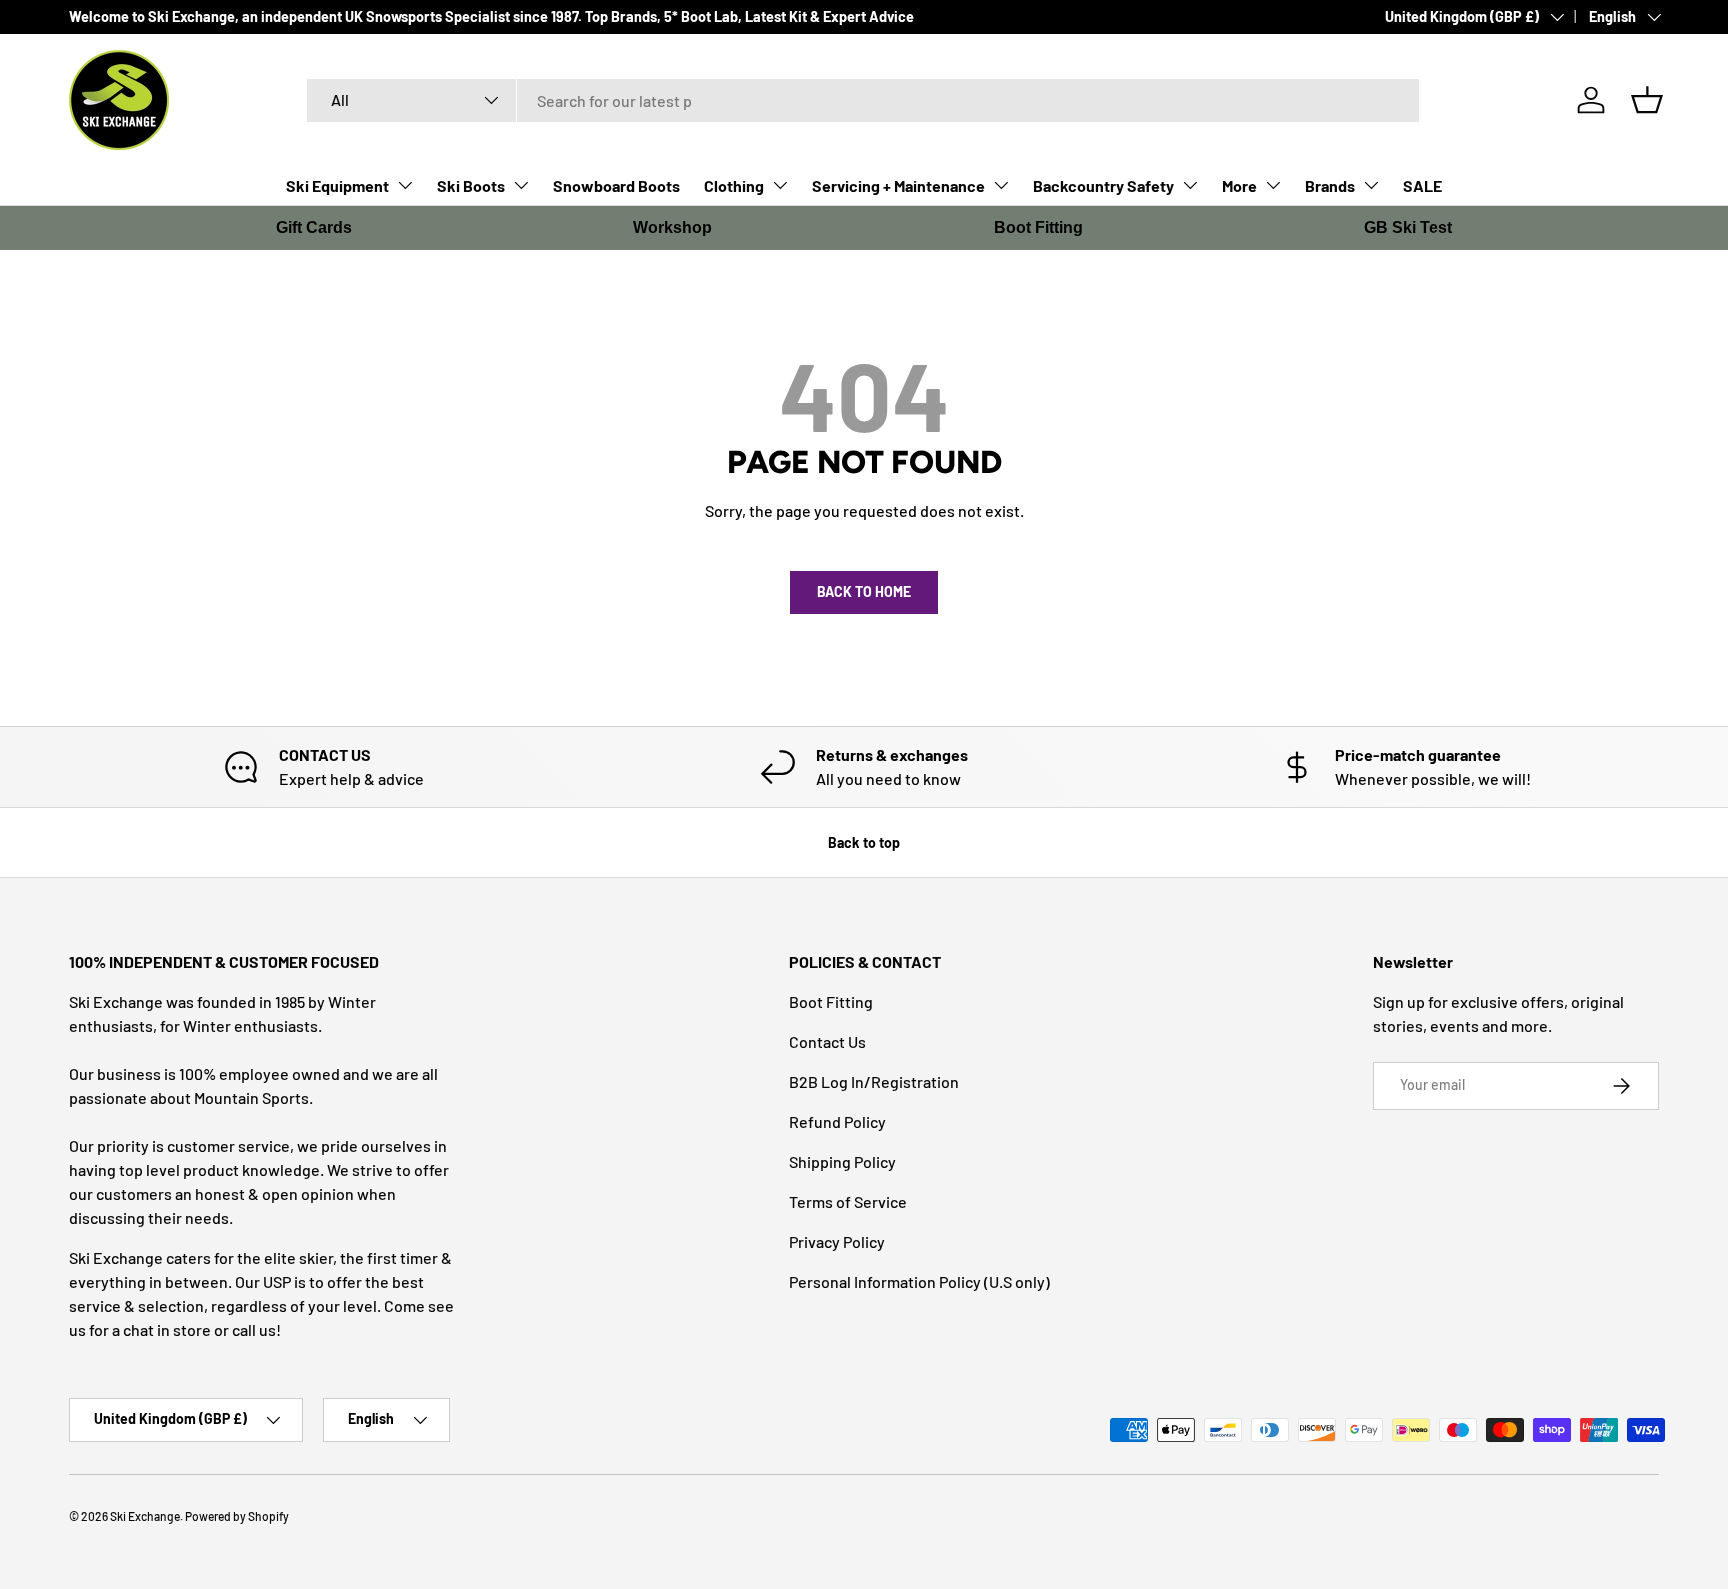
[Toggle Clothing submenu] (780, 185)
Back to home (864, 591)
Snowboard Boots (616, 185)
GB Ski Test (1408, 227)
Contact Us (827, 1041)
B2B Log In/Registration (874, 1081)
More (1239, 185)
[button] (1647, 100)
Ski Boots (471, 185)
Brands (1330, 185)
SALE (1422, 185)
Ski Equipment (337, 185)
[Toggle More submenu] (1273, 185)
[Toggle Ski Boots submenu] (521, 185)
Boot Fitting (1038, 227)
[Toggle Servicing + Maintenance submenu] (1001, 185)
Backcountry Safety (1103, 185)
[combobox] (863, 100)
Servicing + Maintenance (898, 185)
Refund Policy (837, 1121)
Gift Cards (314, 227)
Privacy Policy (837, 1241)
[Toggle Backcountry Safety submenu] (1190, 185)
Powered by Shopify (237, 1516)
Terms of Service (848, 1201)
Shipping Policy (842, 1161)
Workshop (672, 227)
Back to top (864, 842)
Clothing (734, 185)
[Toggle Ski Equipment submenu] (405, 185)
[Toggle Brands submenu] (1371, 185)
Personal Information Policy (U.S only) (919, 1281)
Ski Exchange (145, 1516)
